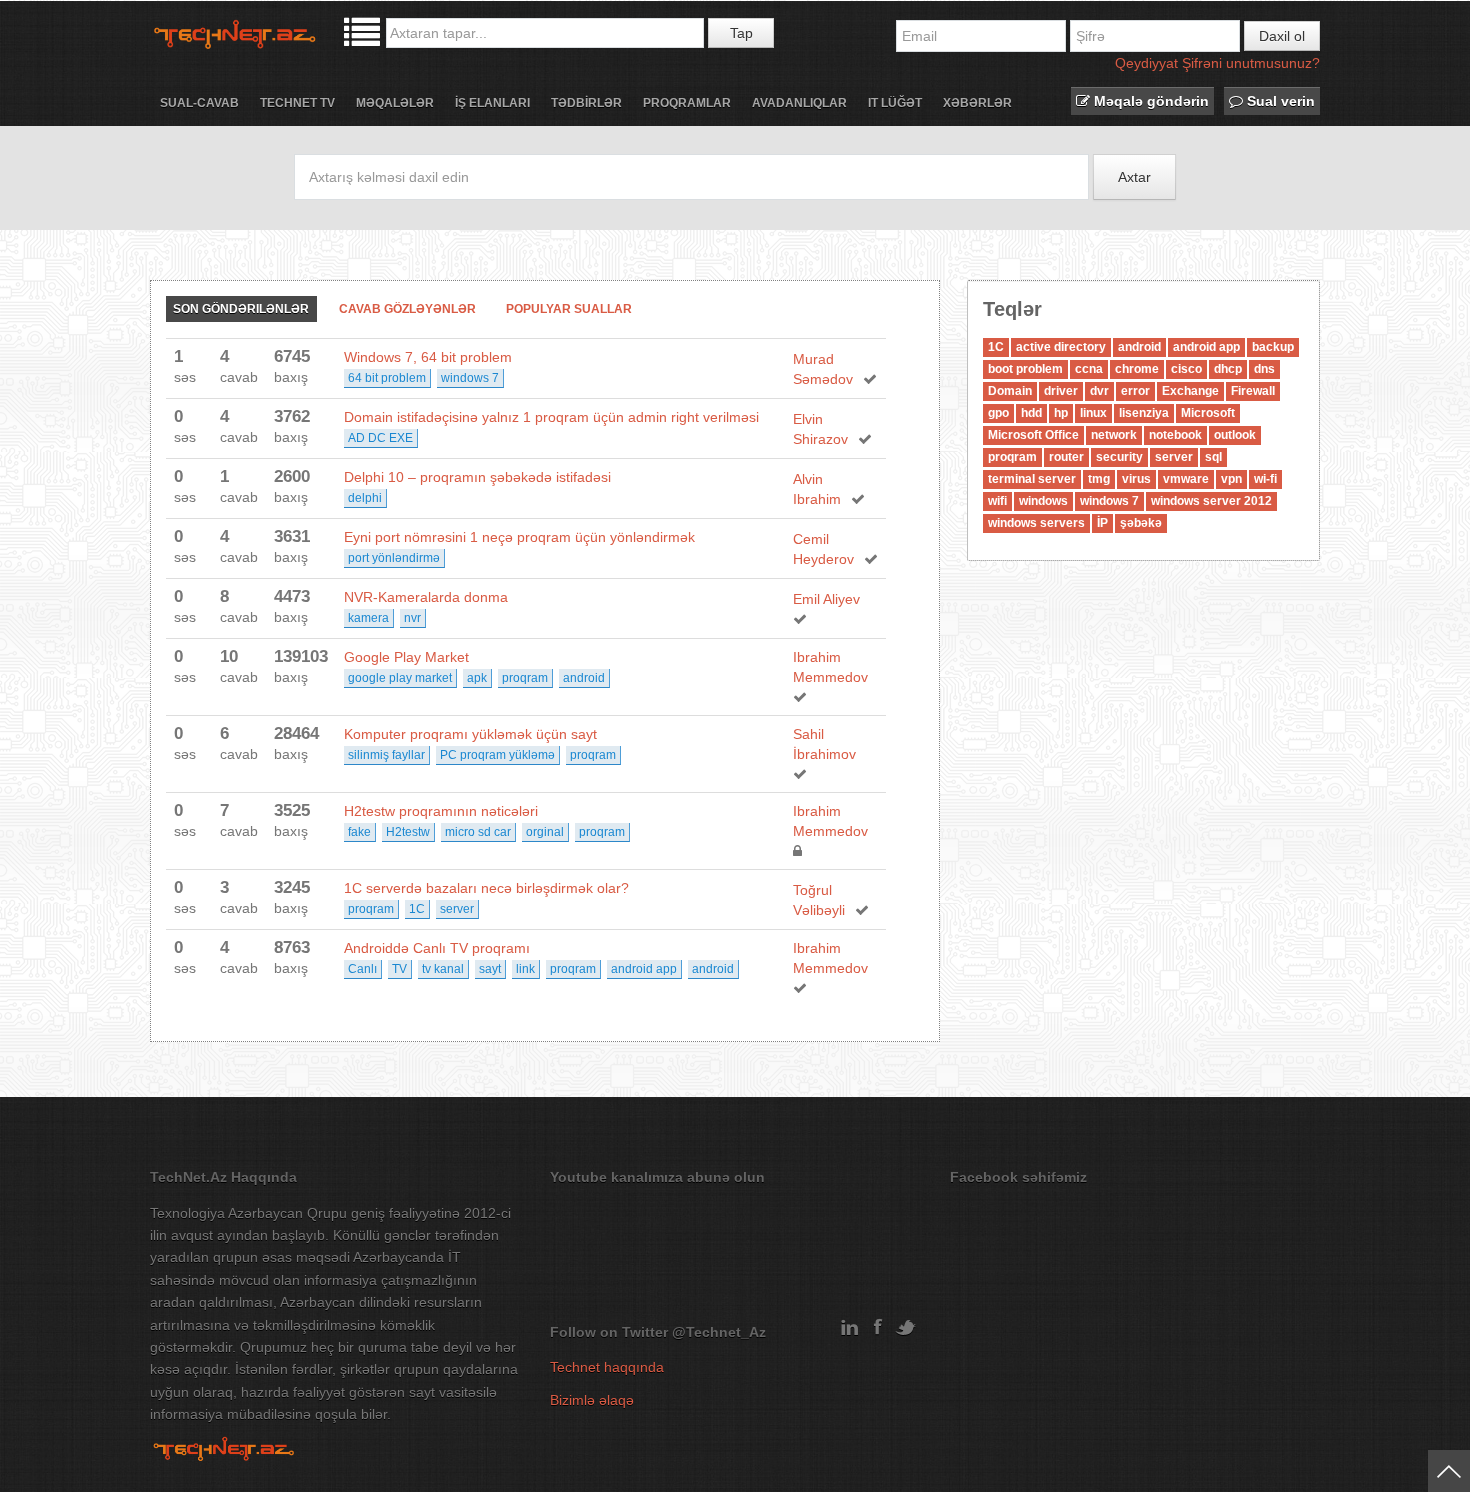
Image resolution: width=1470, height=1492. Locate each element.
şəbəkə (1141, 523)
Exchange (1190, 391)
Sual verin (1279, 101)
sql (1213, 457)
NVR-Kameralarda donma (426, 597)
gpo (998, 413)
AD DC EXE (380, 438)
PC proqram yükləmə (497, 755)
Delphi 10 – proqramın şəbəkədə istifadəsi (477, 477)
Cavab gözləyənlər (407, 309)
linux (1093, 413)
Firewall (1253, 391)
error (1135, 391)
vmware (1186, 479)
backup (1273, 347)
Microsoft (1208, 413)
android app (644, 969)
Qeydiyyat (1146, 63)
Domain (1010, 391)
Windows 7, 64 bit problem (428, 357)
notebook (1175, 435)
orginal (545, 832)
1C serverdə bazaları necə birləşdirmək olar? (486, 888)
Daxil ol (1282, 36)
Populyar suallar (569, 309)
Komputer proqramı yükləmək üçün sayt (470, 734)
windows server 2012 (1211, 501)
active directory (1061, 347)
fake (359, 832)
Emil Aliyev (826, 599)
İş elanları (492, 103)
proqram (525, 678)
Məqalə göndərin (1149, 101)
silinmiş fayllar (386, 755)
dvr (1099, 391)
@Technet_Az (719, 1332)
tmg (1099, 479)
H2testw (408, 832)
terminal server (1032, 479)
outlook (1235, 435)
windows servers (1036, 523)
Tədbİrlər (586, 103)
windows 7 (470, 378)
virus (1136, 479)
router (1066, 457)
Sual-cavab (199, 103)
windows (1043, 501)
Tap (741, 33)
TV (399, 969)
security (1119, 457)
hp (1061, 413)
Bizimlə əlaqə (592, 1400)
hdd (1031, 413)
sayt (490, 969)
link (525, 969)
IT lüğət (895, 103)
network (1114, 435)
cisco (1186, 369)
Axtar (1134, 177)
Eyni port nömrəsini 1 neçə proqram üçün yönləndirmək (519, 537)
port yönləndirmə (394, 558)
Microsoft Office (1033, 435)
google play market (400, 678)
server (457, 909)
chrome (1137, 369)
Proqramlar (687, 103)
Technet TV (297, 103)
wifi (997, 501)
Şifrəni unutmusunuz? (1251, 63)
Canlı (362, 969)
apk (477, 678)
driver (1061, 391)
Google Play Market (406, 657)
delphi (365, 498)
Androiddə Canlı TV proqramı (437, 948)
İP (1102, 523)
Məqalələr (395, 103)
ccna (1089, 369)
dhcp (1228, 369)
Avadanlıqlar (799, 103)
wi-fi (1265, 479)
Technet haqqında (607, 1367)
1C (417, 909)
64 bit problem (387, 378)
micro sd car (478, 832)
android (584, 678)
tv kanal (443, 969)
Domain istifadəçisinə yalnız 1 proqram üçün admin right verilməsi (551, 417)
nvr (412, 618)
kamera (368, 618)
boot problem (1025, 369)
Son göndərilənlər (241, 309)
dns (1264, 369)
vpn (1231, 479)
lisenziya (1144, 413)
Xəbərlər (977, 103)
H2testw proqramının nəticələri (441, 811)
